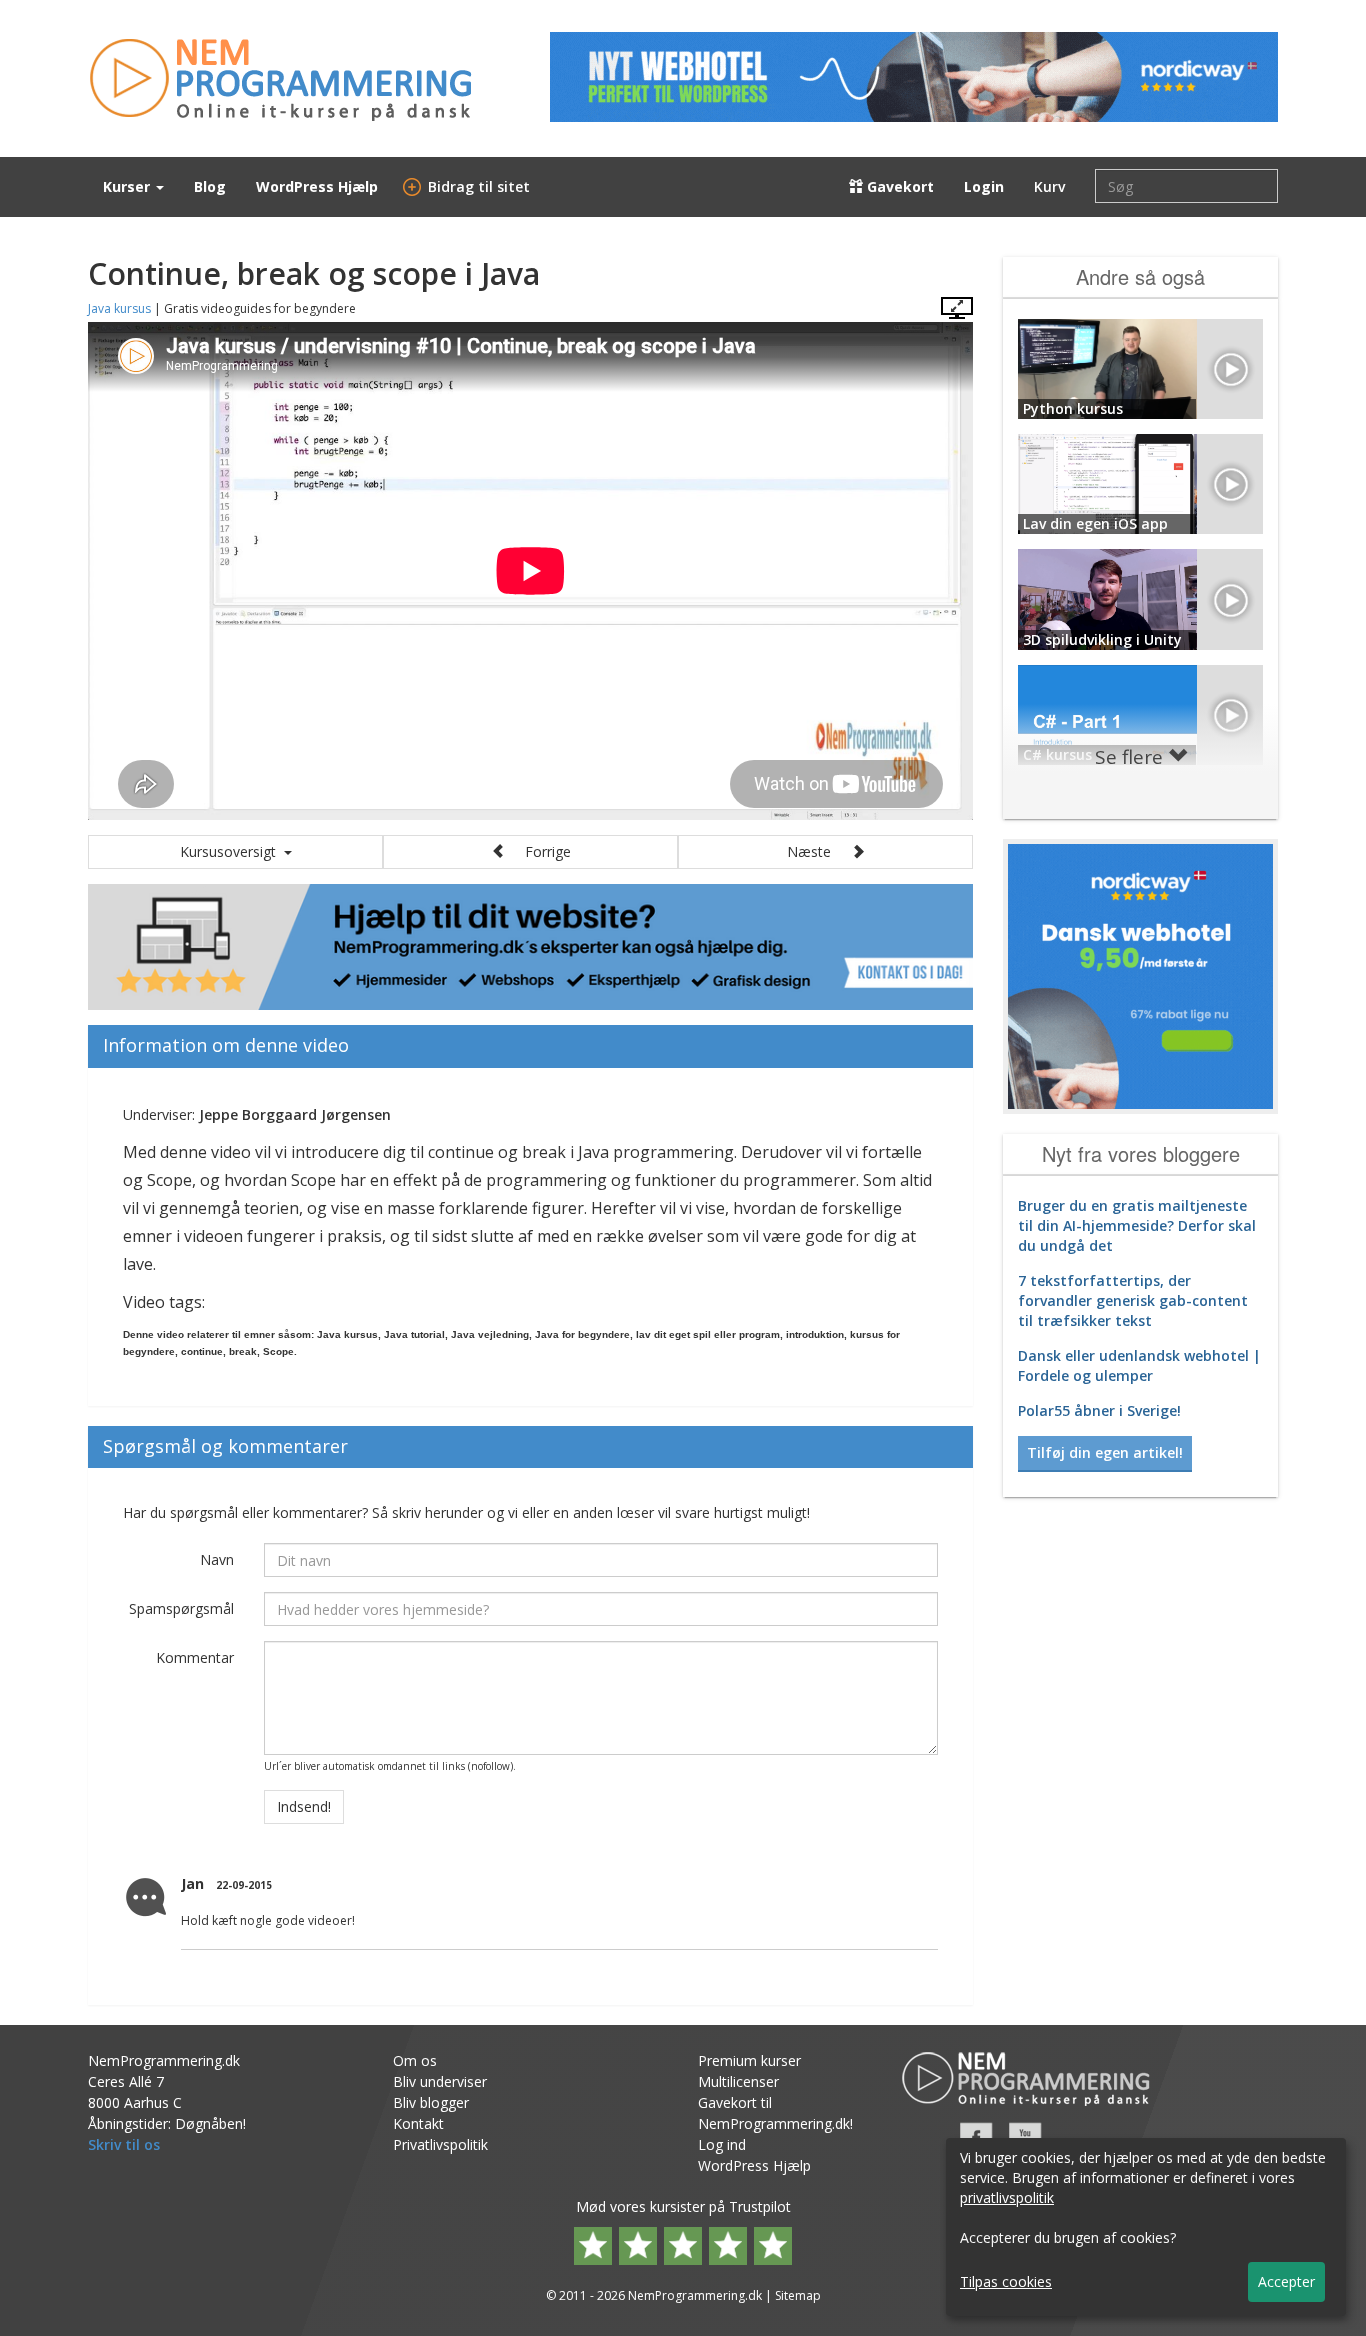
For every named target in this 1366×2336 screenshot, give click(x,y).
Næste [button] (819, 851)
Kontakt (418, 2123)
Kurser (128, 186)
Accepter (1286, 2281)
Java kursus (119, 308)
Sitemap (798, 2295)
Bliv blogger (431, 2102)
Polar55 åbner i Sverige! (1099, 1410)
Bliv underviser (440, 2081)
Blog (210, 186)
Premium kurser (749, 2060)
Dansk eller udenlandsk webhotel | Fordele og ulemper (1139, 1365)
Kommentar (195, 1657)
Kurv (1049, 186)
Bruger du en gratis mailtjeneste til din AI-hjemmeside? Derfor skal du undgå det (1137, 1225)
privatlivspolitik (1007, 2197)
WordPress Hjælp (317, 186)
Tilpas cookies (1006, 2281)
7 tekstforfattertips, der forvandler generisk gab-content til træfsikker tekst (1133, 1300)
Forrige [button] (538, 851)
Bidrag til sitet (469, 186)
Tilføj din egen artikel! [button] (1105, 1452)
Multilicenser (738, 2081)
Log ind (722, 2144)
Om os (415, 2060)
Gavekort (898, 186)
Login (984, 186)
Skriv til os (124, 2144)
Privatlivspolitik (440, 2144)
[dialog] (1146, 2227)
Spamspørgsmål (181, 1608)
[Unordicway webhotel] (914, 77)
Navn (217, 1559)
